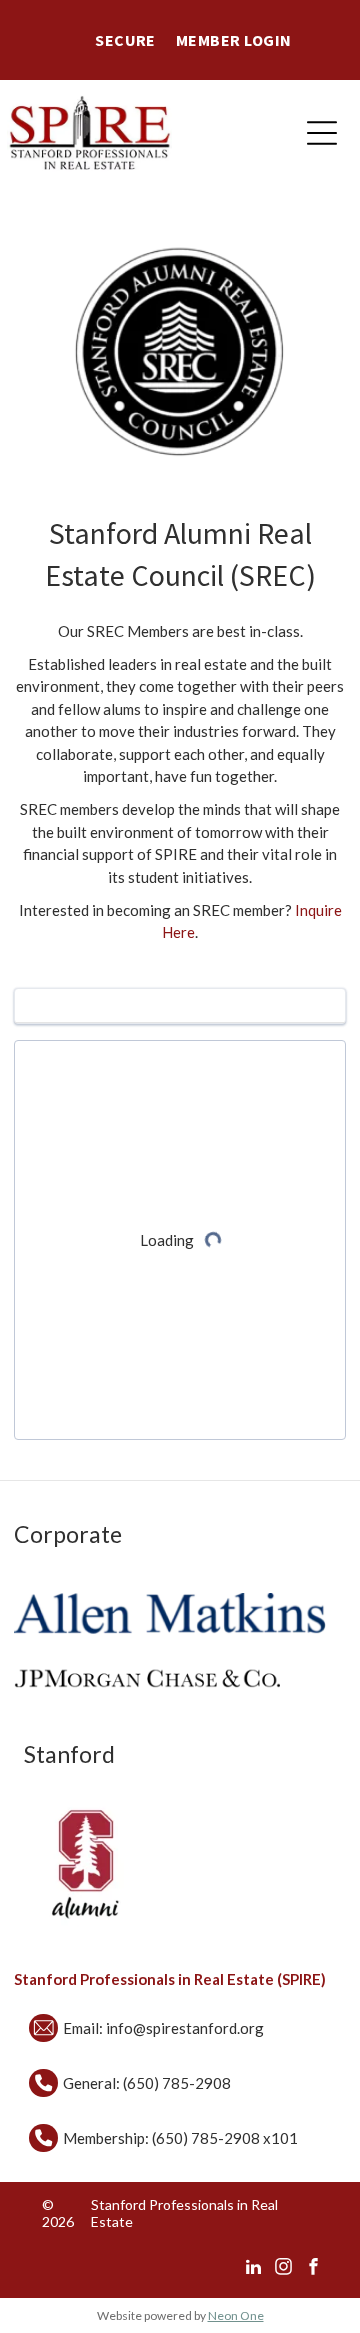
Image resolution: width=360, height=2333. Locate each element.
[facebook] (313, 2269)
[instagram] (283, 2269)
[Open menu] (322, 133)
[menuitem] (125, 40)
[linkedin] (253, 2269)
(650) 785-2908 (177, 2083)
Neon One (236, 2315)
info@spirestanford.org (185, 2028)
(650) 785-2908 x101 (225, 2138)
